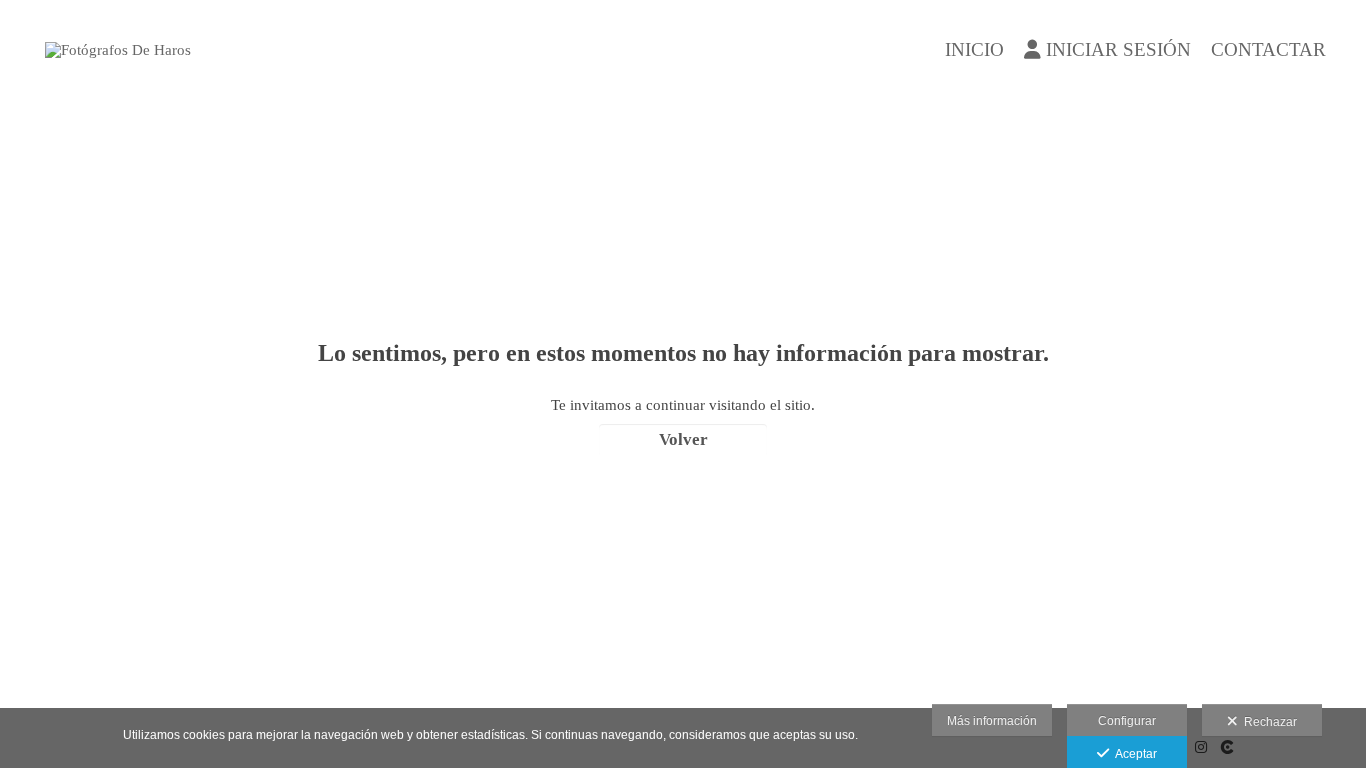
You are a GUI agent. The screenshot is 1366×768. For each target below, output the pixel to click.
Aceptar (1133, 754)
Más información (992, 721)
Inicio (974, 49)
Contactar (1268, 49)
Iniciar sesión (1118, 49)
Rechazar (1267, 722)
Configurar (1127, 721)
